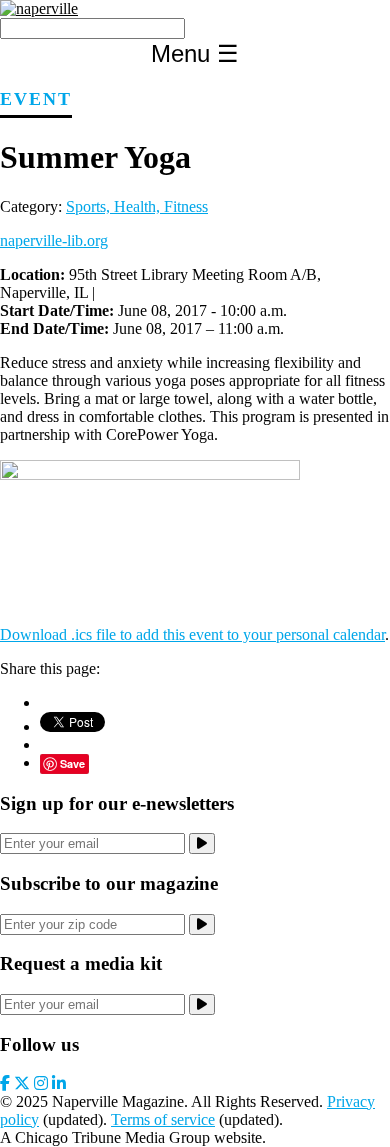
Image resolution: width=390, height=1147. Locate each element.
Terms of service (163, 1119)
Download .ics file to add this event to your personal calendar (192, 634)
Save (72, 763)
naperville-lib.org (54, 240)
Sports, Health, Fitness (137, 206)
